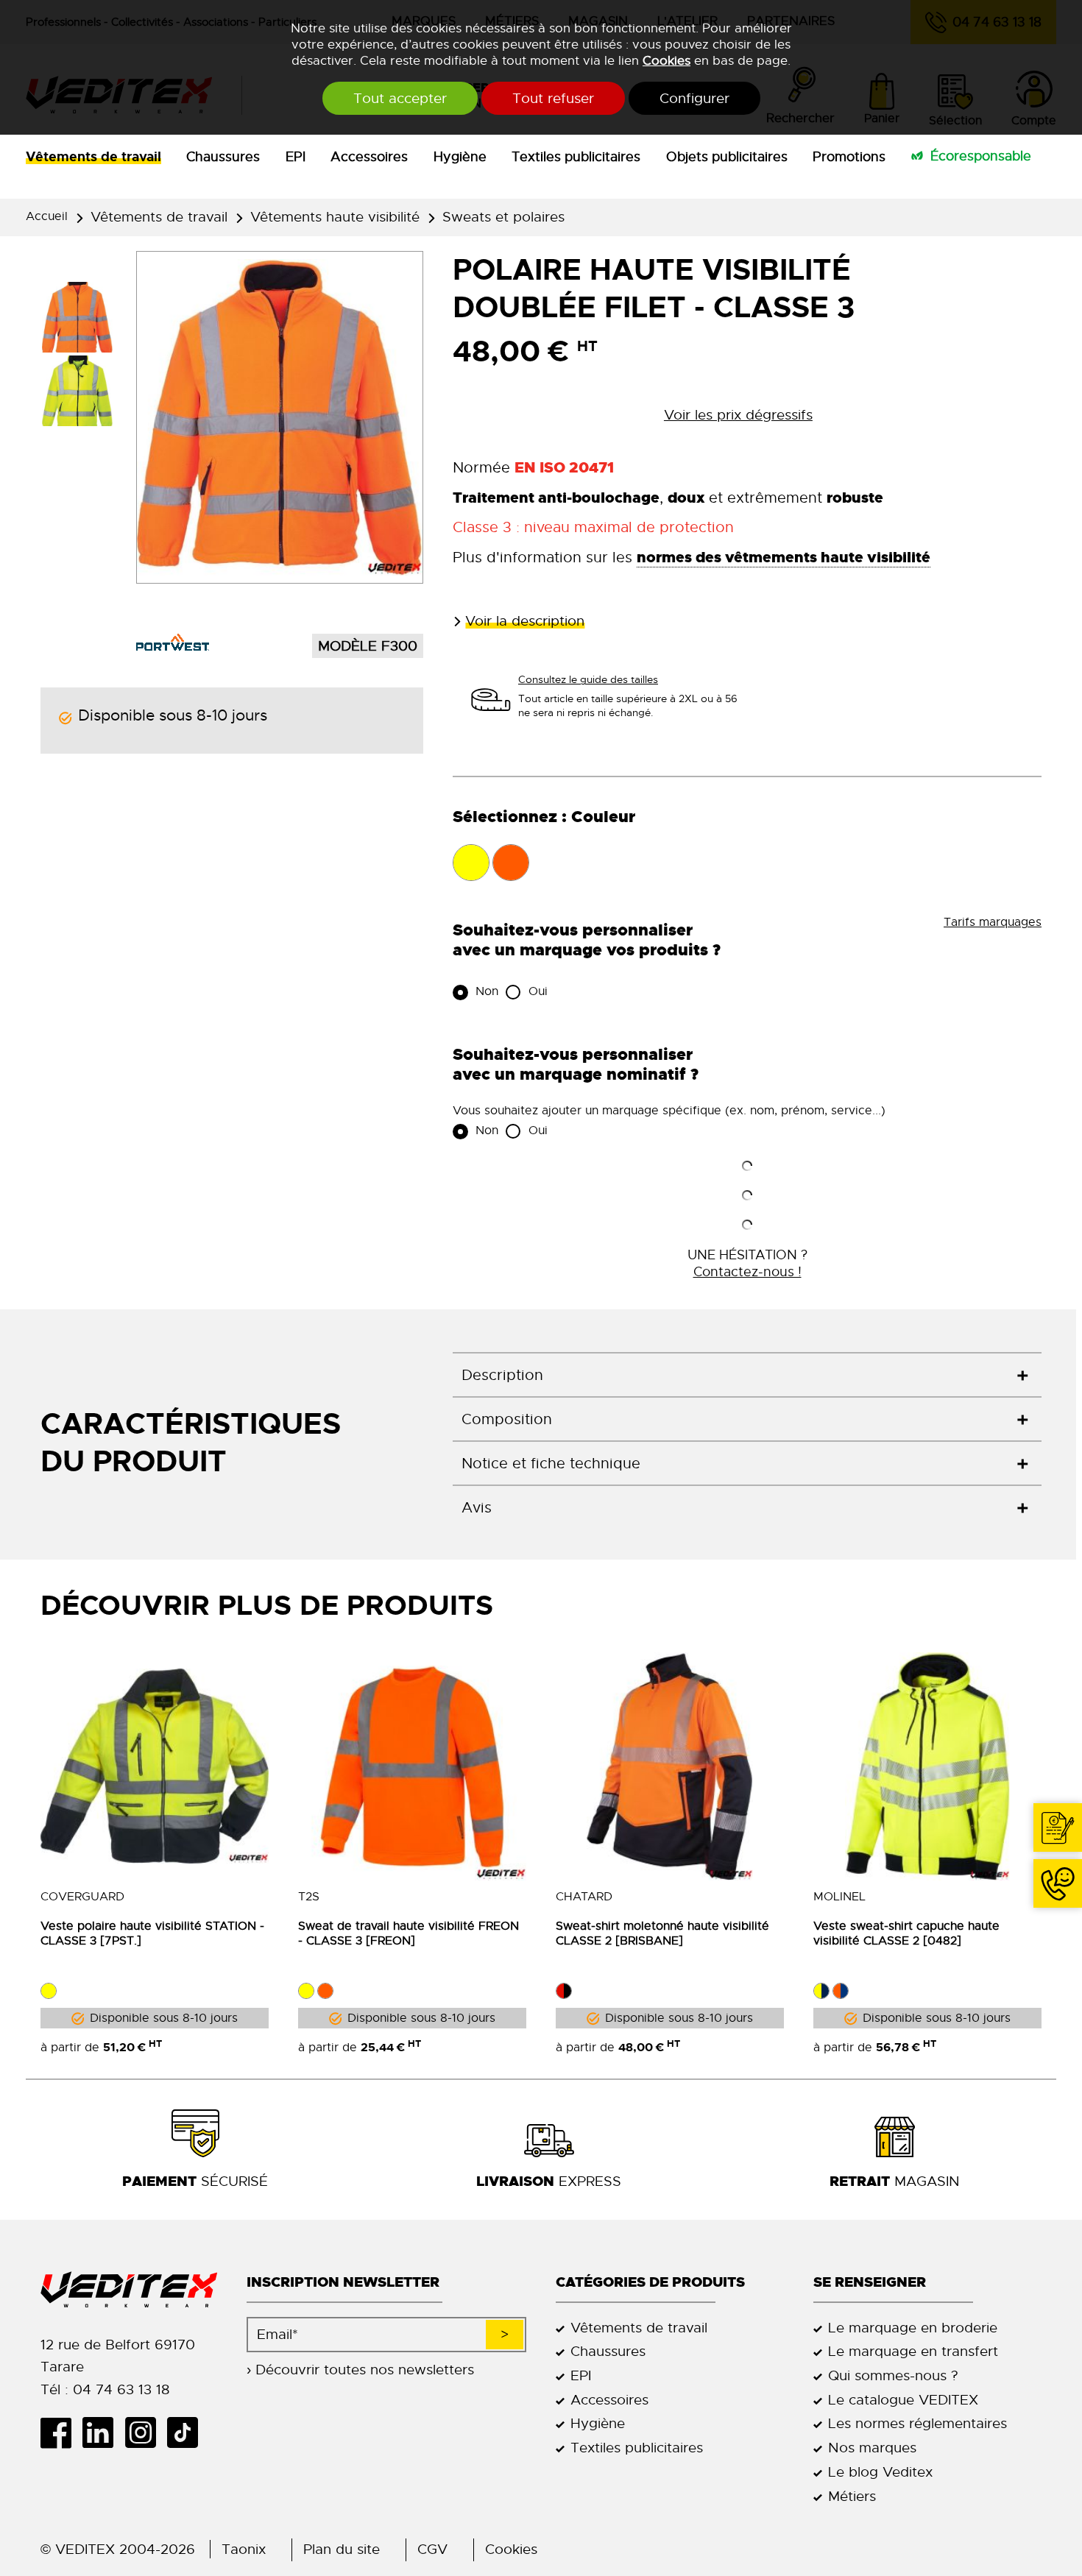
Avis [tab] (477, 1508)
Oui (536, 991)
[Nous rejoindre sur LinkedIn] (103, 2432)
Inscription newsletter (343, 2282)
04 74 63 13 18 (1058, 1883)
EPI (296, 157)
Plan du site (342, 2549)
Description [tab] (502, 1375)
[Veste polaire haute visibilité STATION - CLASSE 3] (155, 1766)
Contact (1058, 1827)
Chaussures (223, 157)
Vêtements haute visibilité (335, 217)
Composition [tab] (507, 1419)
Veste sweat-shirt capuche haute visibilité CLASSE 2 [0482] (906, 1933)
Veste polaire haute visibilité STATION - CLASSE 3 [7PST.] (152, 1933)
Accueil (47, 216)
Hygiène (460, 157)
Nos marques (872, 2448)
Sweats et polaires (503, 217)
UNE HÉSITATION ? (747, 1263)
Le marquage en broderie (913, 2328)
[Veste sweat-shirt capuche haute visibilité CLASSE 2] (927, 1766)
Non (485, 991)
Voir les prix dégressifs (738, 415)
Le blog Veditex (880, 2472)
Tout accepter (400, 98)
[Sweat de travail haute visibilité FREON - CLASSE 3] (412, 1766)
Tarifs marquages (993, 922)
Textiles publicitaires (576, 157)
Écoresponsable (981, 156)
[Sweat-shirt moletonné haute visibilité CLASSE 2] (670, 1766)
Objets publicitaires (727, 157)
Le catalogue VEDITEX (903, 2400)
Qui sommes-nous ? (893, 2375)
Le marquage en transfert (913, 2351)
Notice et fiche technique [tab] (551, 1464)
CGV (432, 2549)
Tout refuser (553, 98)
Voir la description (525, 621)
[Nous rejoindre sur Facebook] (61, 2432)
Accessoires (369, 157)
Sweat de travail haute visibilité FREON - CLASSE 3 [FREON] (409, 1933)
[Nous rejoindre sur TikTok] (188, 2432)
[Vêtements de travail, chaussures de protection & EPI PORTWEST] (173, 642)
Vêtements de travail (93, 157)
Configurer (694, 98)
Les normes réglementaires (917, 2423)
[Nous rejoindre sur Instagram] (145, 2432)
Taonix (244, 2549)
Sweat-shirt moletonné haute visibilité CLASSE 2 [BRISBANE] (662, 1933)
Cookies (666, 60)
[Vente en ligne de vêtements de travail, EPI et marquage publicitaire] (129, 2290)
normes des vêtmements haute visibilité (784, 557)
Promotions (849, 157)
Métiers (852, 2496)
